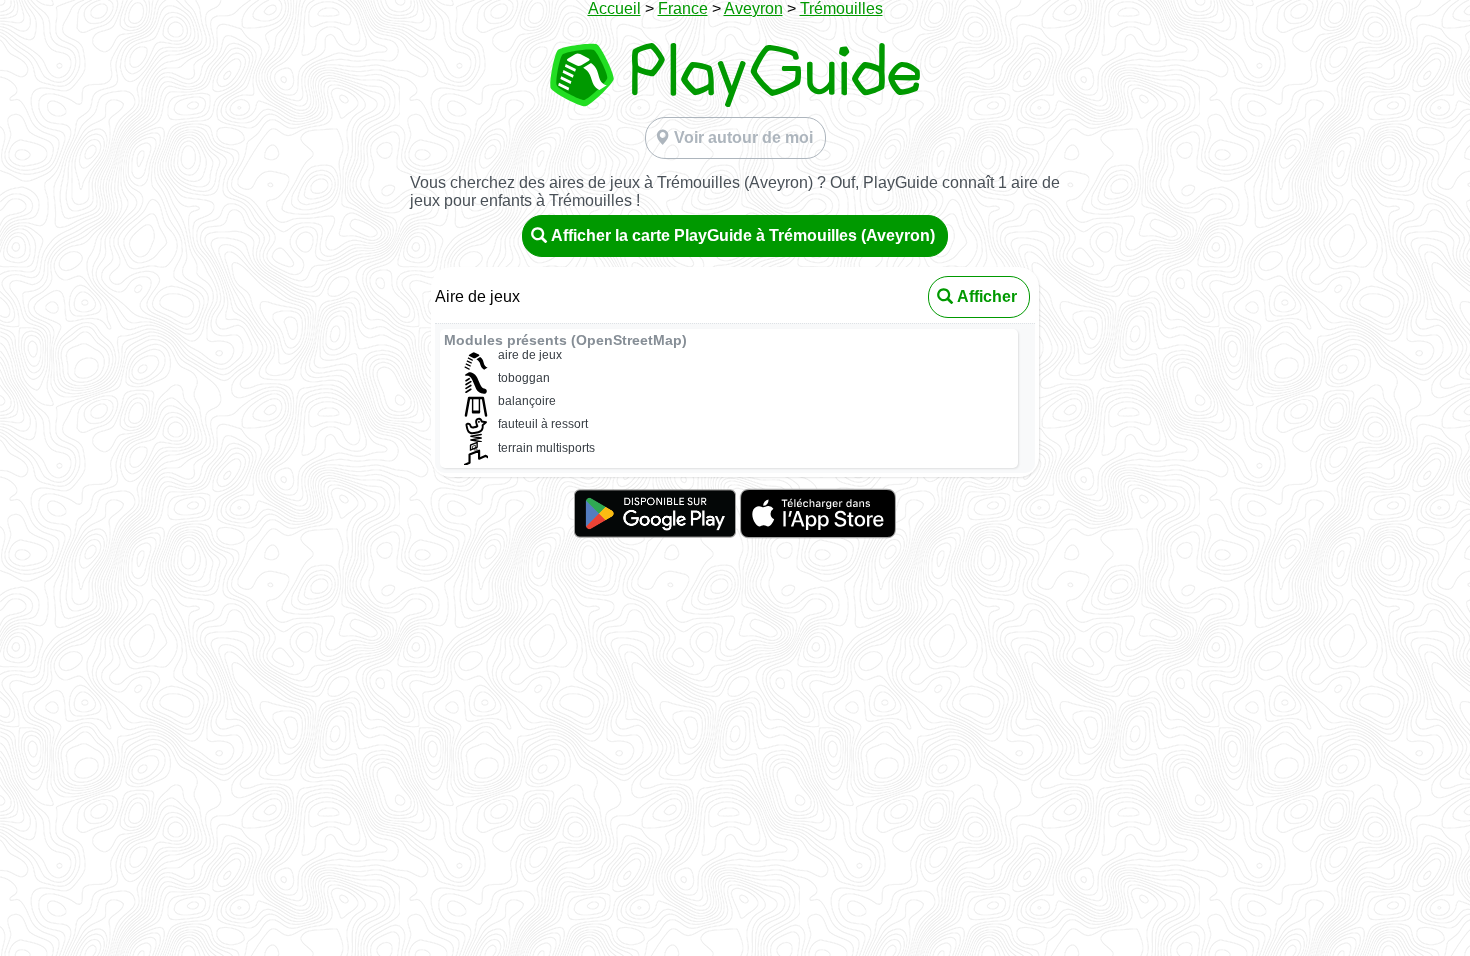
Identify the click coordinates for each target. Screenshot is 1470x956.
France (683, 8)
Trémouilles (841, 8)
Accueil (614, 8)
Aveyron (753, 8)
